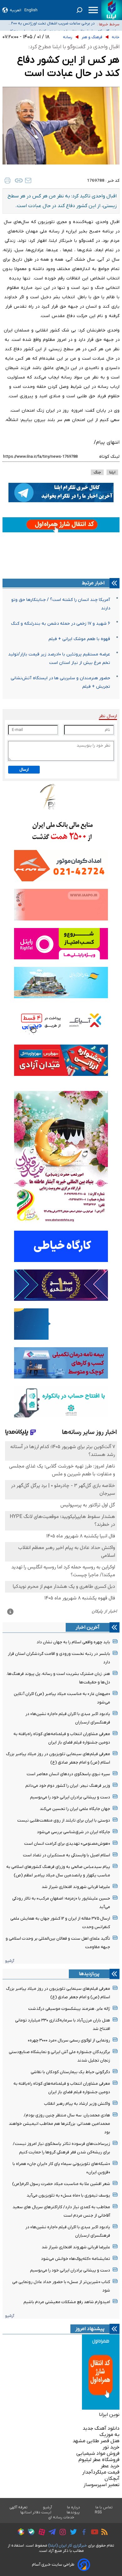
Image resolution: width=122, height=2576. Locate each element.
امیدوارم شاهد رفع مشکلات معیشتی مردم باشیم (67, 2302)
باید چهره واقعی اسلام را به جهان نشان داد (73, 1642)
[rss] (103, 2533)
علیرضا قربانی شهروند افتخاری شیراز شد (76, 1887)
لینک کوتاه (109, 457)
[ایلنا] (112, 10)
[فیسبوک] (82, 2533)
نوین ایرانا (109, 2415)
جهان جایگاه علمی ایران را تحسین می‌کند (75, 1809)
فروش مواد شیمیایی (98, 2453)
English (31, 10)
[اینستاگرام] (61, 2533)
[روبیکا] (19, 2533)
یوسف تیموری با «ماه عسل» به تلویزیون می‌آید (68, 2195)
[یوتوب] (93, 2533)
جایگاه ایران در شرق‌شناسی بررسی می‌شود (74, 1832)
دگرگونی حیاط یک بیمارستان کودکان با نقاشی (70, 2072)
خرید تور (111, 2447)
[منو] (93, 10)
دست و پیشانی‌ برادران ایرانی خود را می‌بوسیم (70, 1797)
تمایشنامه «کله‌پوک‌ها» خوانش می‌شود (76, 2259)
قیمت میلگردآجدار (101, 2472)
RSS (98, 2512)
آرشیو (10, 1961)
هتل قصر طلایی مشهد (96, 2441)
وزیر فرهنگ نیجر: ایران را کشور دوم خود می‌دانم (68, 1786)
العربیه (15, 10)
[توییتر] (72, 2533)
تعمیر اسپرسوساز (102, 2485)
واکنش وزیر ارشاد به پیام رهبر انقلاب (77, 2104)
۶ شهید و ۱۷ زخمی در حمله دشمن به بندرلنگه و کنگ (61, 624)
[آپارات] (40, 2533)
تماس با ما (104, 2507)
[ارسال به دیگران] (28, 180)
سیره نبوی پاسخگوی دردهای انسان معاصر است (68, 1774)
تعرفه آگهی (19, 2507)
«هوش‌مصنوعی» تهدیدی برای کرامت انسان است (67, 1844)
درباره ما (74, 2507)
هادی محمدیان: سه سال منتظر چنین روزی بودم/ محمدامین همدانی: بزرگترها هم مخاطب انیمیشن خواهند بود (59, 2124)
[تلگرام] (51, 2533)
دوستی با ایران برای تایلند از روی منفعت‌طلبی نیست (64, 1820)
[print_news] (8, 180)
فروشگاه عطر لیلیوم (99, 2460)
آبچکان (112, 2479)
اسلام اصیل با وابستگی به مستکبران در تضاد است (66, 1855)
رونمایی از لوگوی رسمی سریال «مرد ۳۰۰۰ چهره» (69, 2040)
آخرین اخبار (88, 1627)
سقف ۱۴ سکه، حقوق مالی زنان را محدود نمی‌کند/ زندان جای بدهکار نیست (49, 25)
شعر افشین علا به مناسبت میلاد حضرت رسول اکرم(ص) (61, 2184)
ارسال (24, 770)
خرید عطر (110, 2466)
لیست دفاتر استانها (36, 2512)
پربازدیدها (89, 1974)
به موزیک (109, 2435)
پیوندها (73, 2512)
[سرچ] (79, 10)
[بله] (30, 2533)
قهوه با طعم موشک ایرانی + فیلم (79, 639)
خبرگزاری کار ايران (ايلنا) (68, 2545)
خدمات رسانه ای (61, 2517)
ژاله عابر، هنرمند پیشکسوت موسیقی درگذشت (69, 2009)
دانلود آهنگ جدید (101, 2428)
